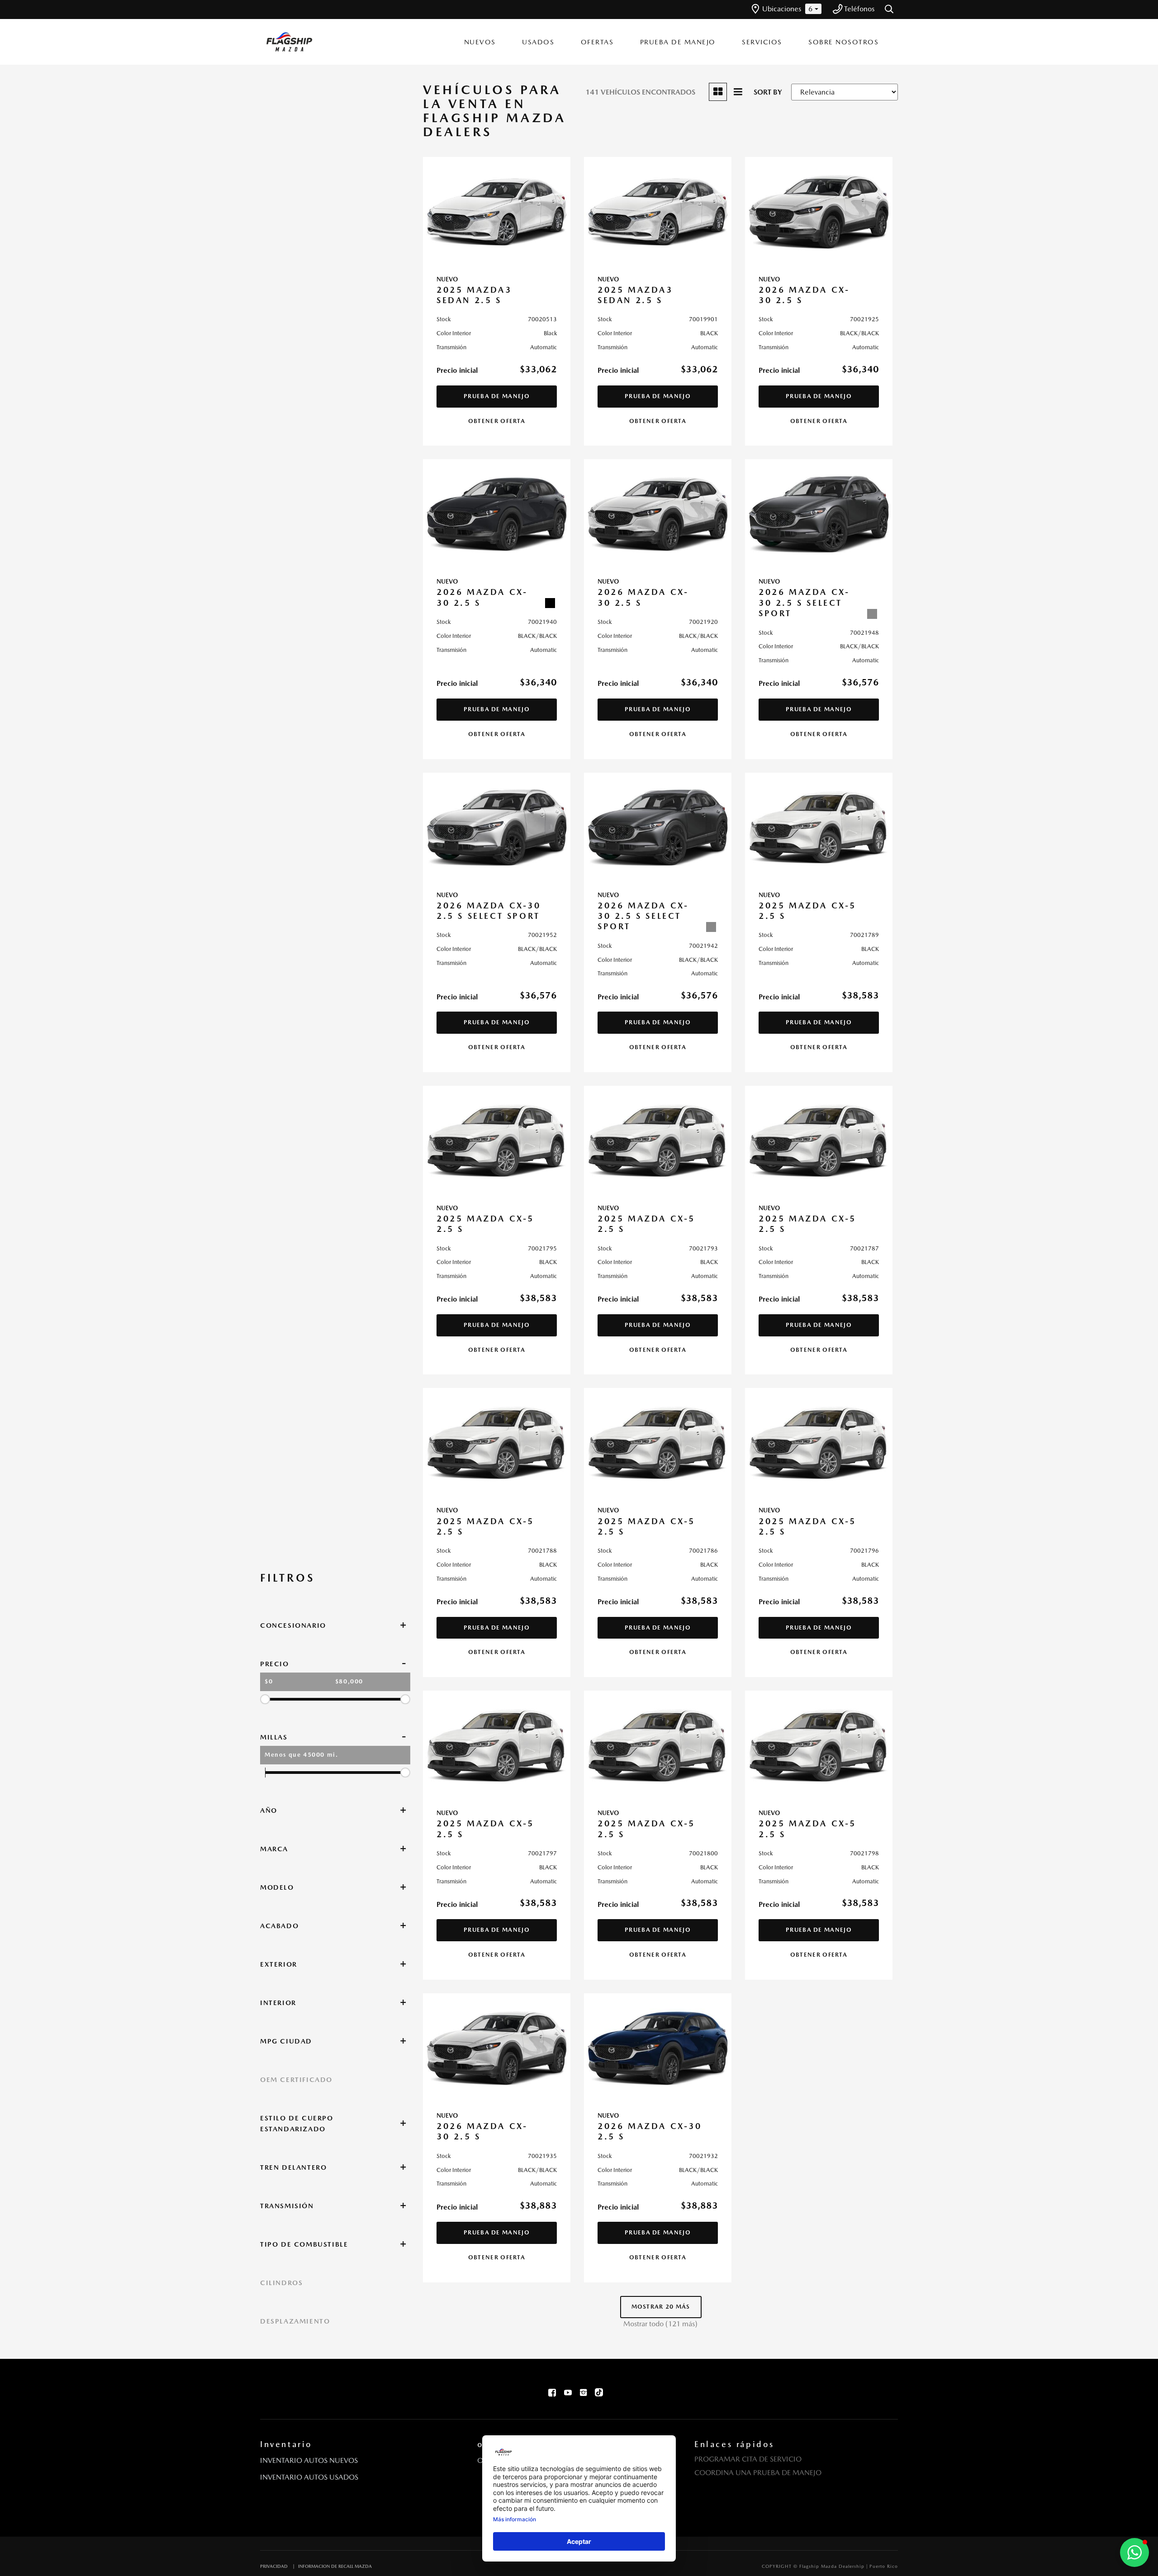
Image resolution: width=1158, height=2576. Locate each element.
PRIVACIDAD (274, 2566)
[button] (890, 10)
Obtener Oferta (497, 421)
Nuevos (480, 42)
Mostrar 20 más (661, 2307)
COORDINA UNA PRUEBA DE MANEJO (758, 2473)
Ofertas (597, 42)
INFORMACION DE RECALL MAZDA (335, 2566)
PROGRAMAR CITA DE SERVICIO (748, 2459)
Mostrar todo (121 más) (660, 2324)
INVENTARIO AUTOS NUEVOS (309, 2460)
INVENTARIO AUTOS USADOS (309, 2477)
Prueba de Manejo (678, 42)
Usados (538, 42)
